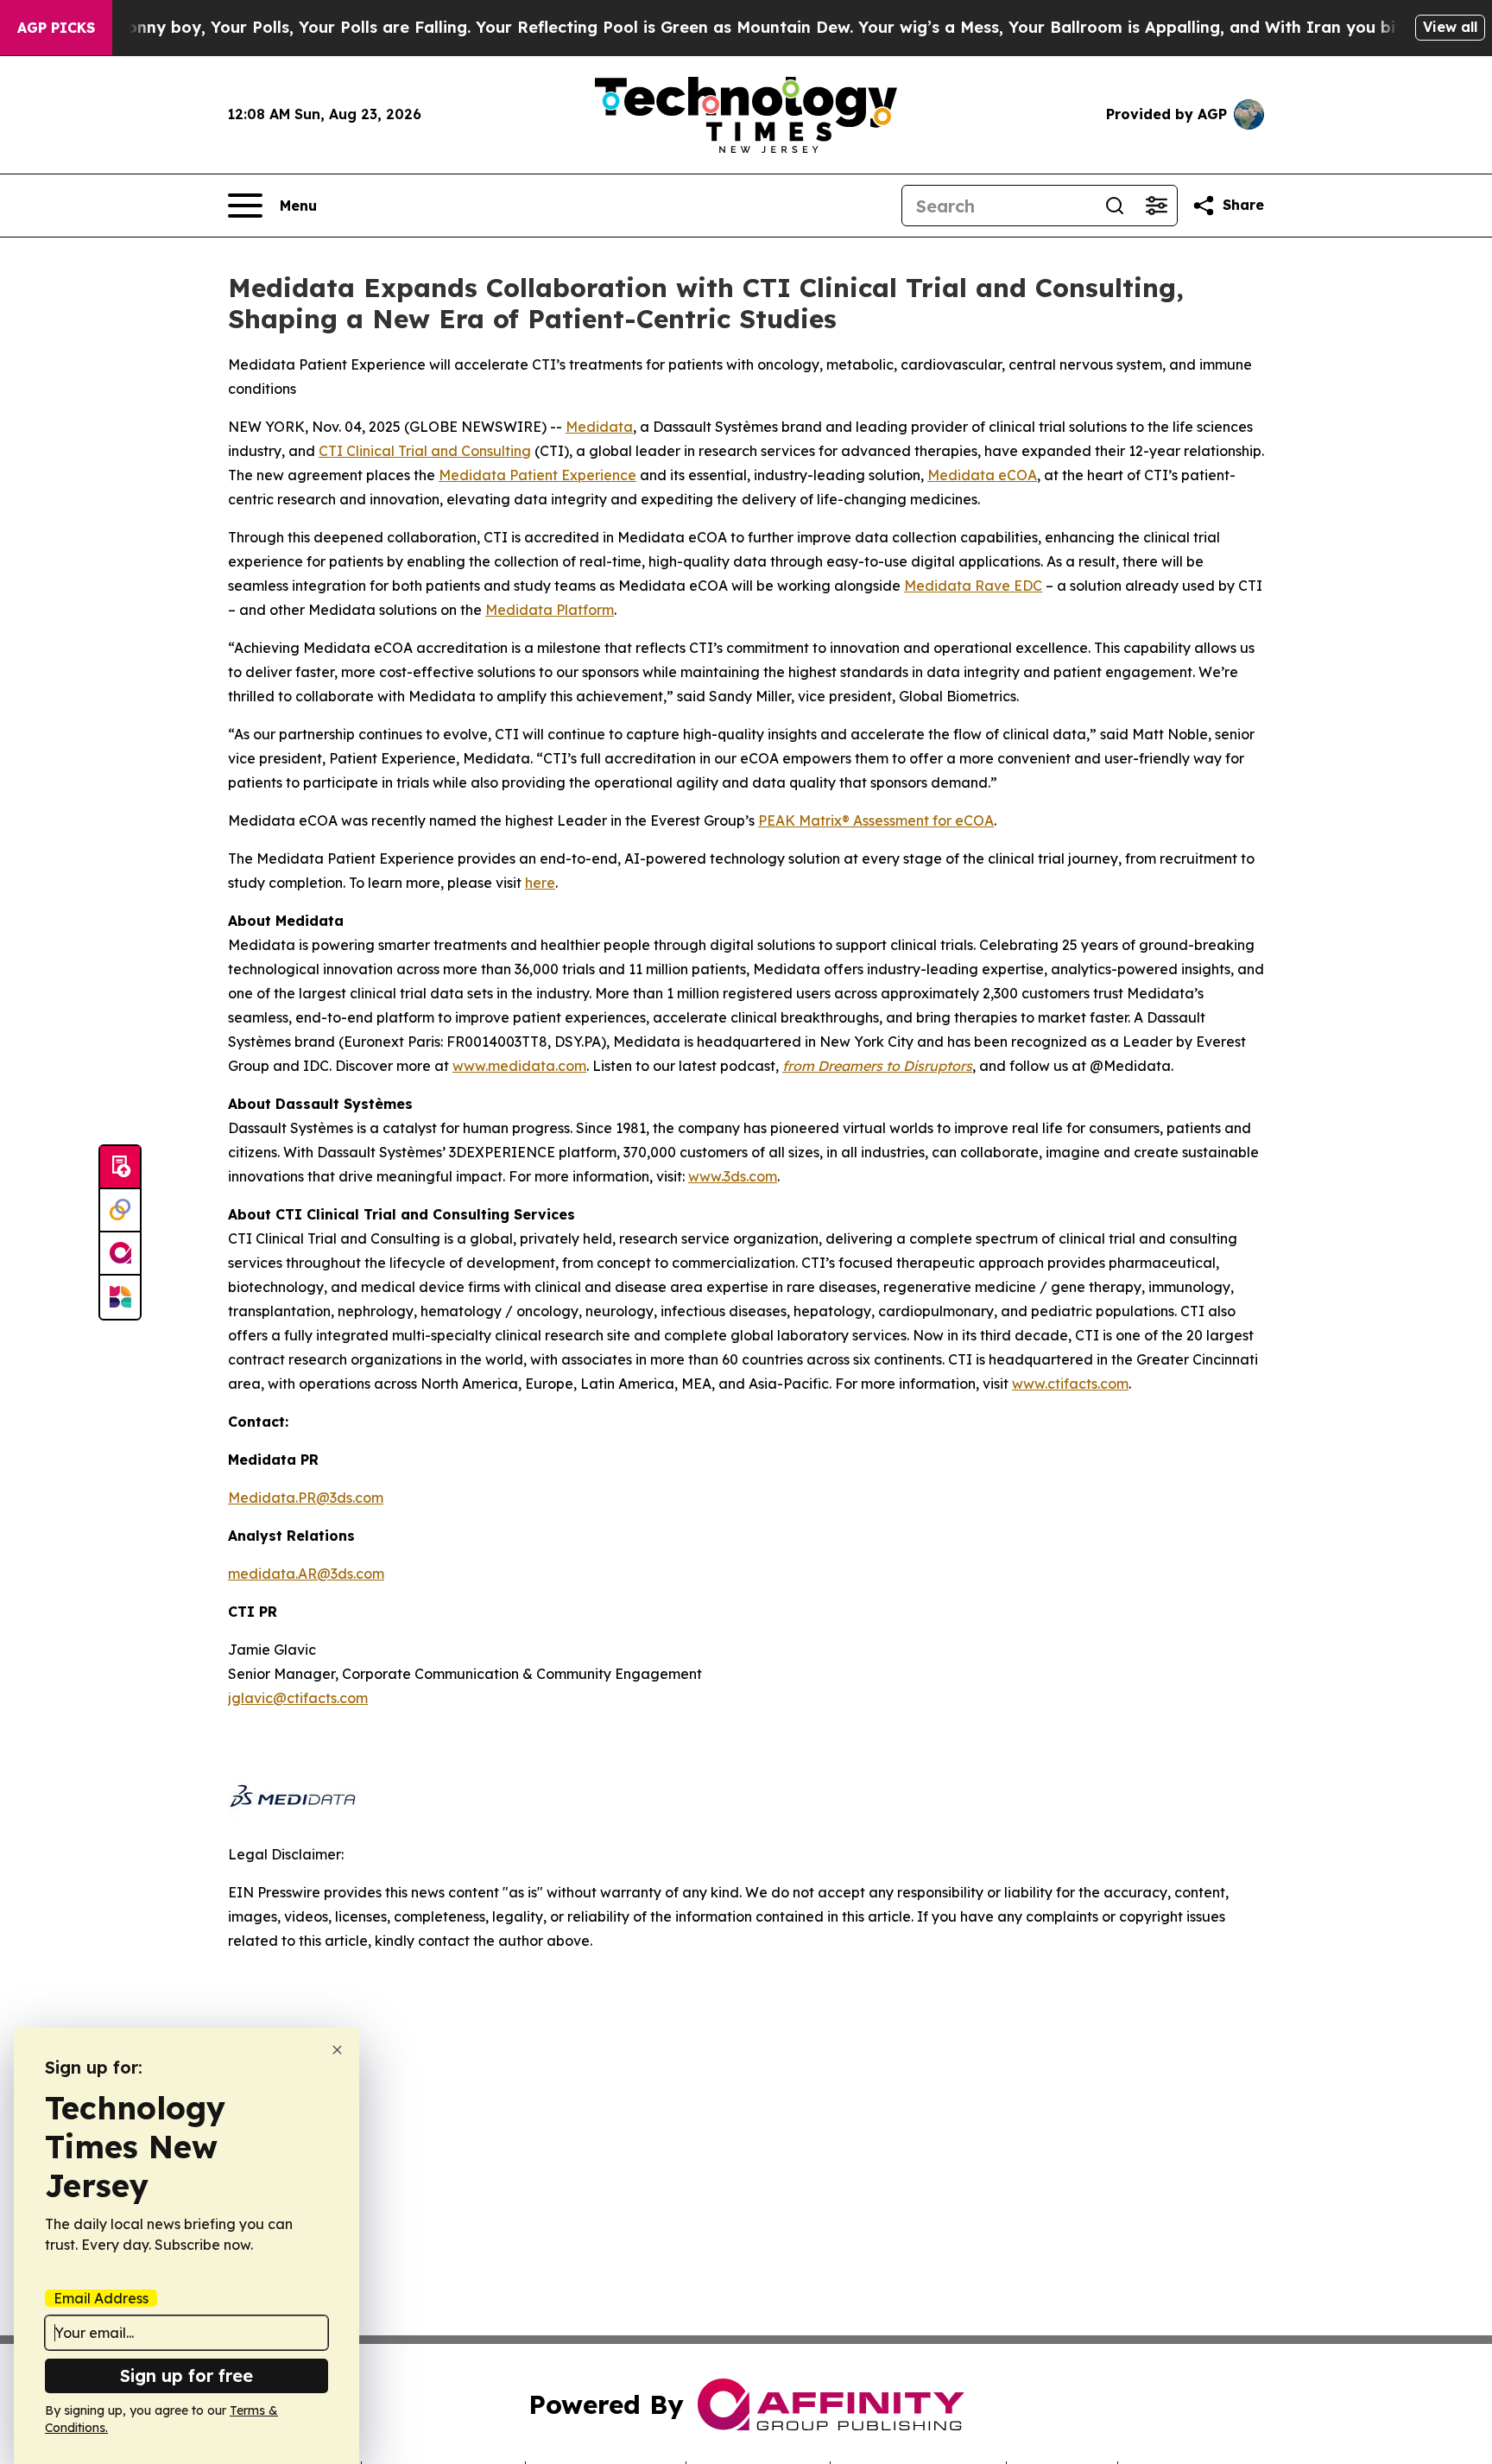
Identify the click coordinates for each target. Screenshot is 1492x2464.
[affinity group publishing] (120, 1254)
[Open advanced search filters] (1156, 206)
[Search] (1115, 206)
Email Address (101, 2298)
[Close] (337, 2050)
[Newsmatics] (120, 1297)
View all (1450, 27)
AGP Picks (56, 28)
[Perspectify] (120, 1211)
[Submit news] (120, 1168)
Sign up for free (186, 2375)
